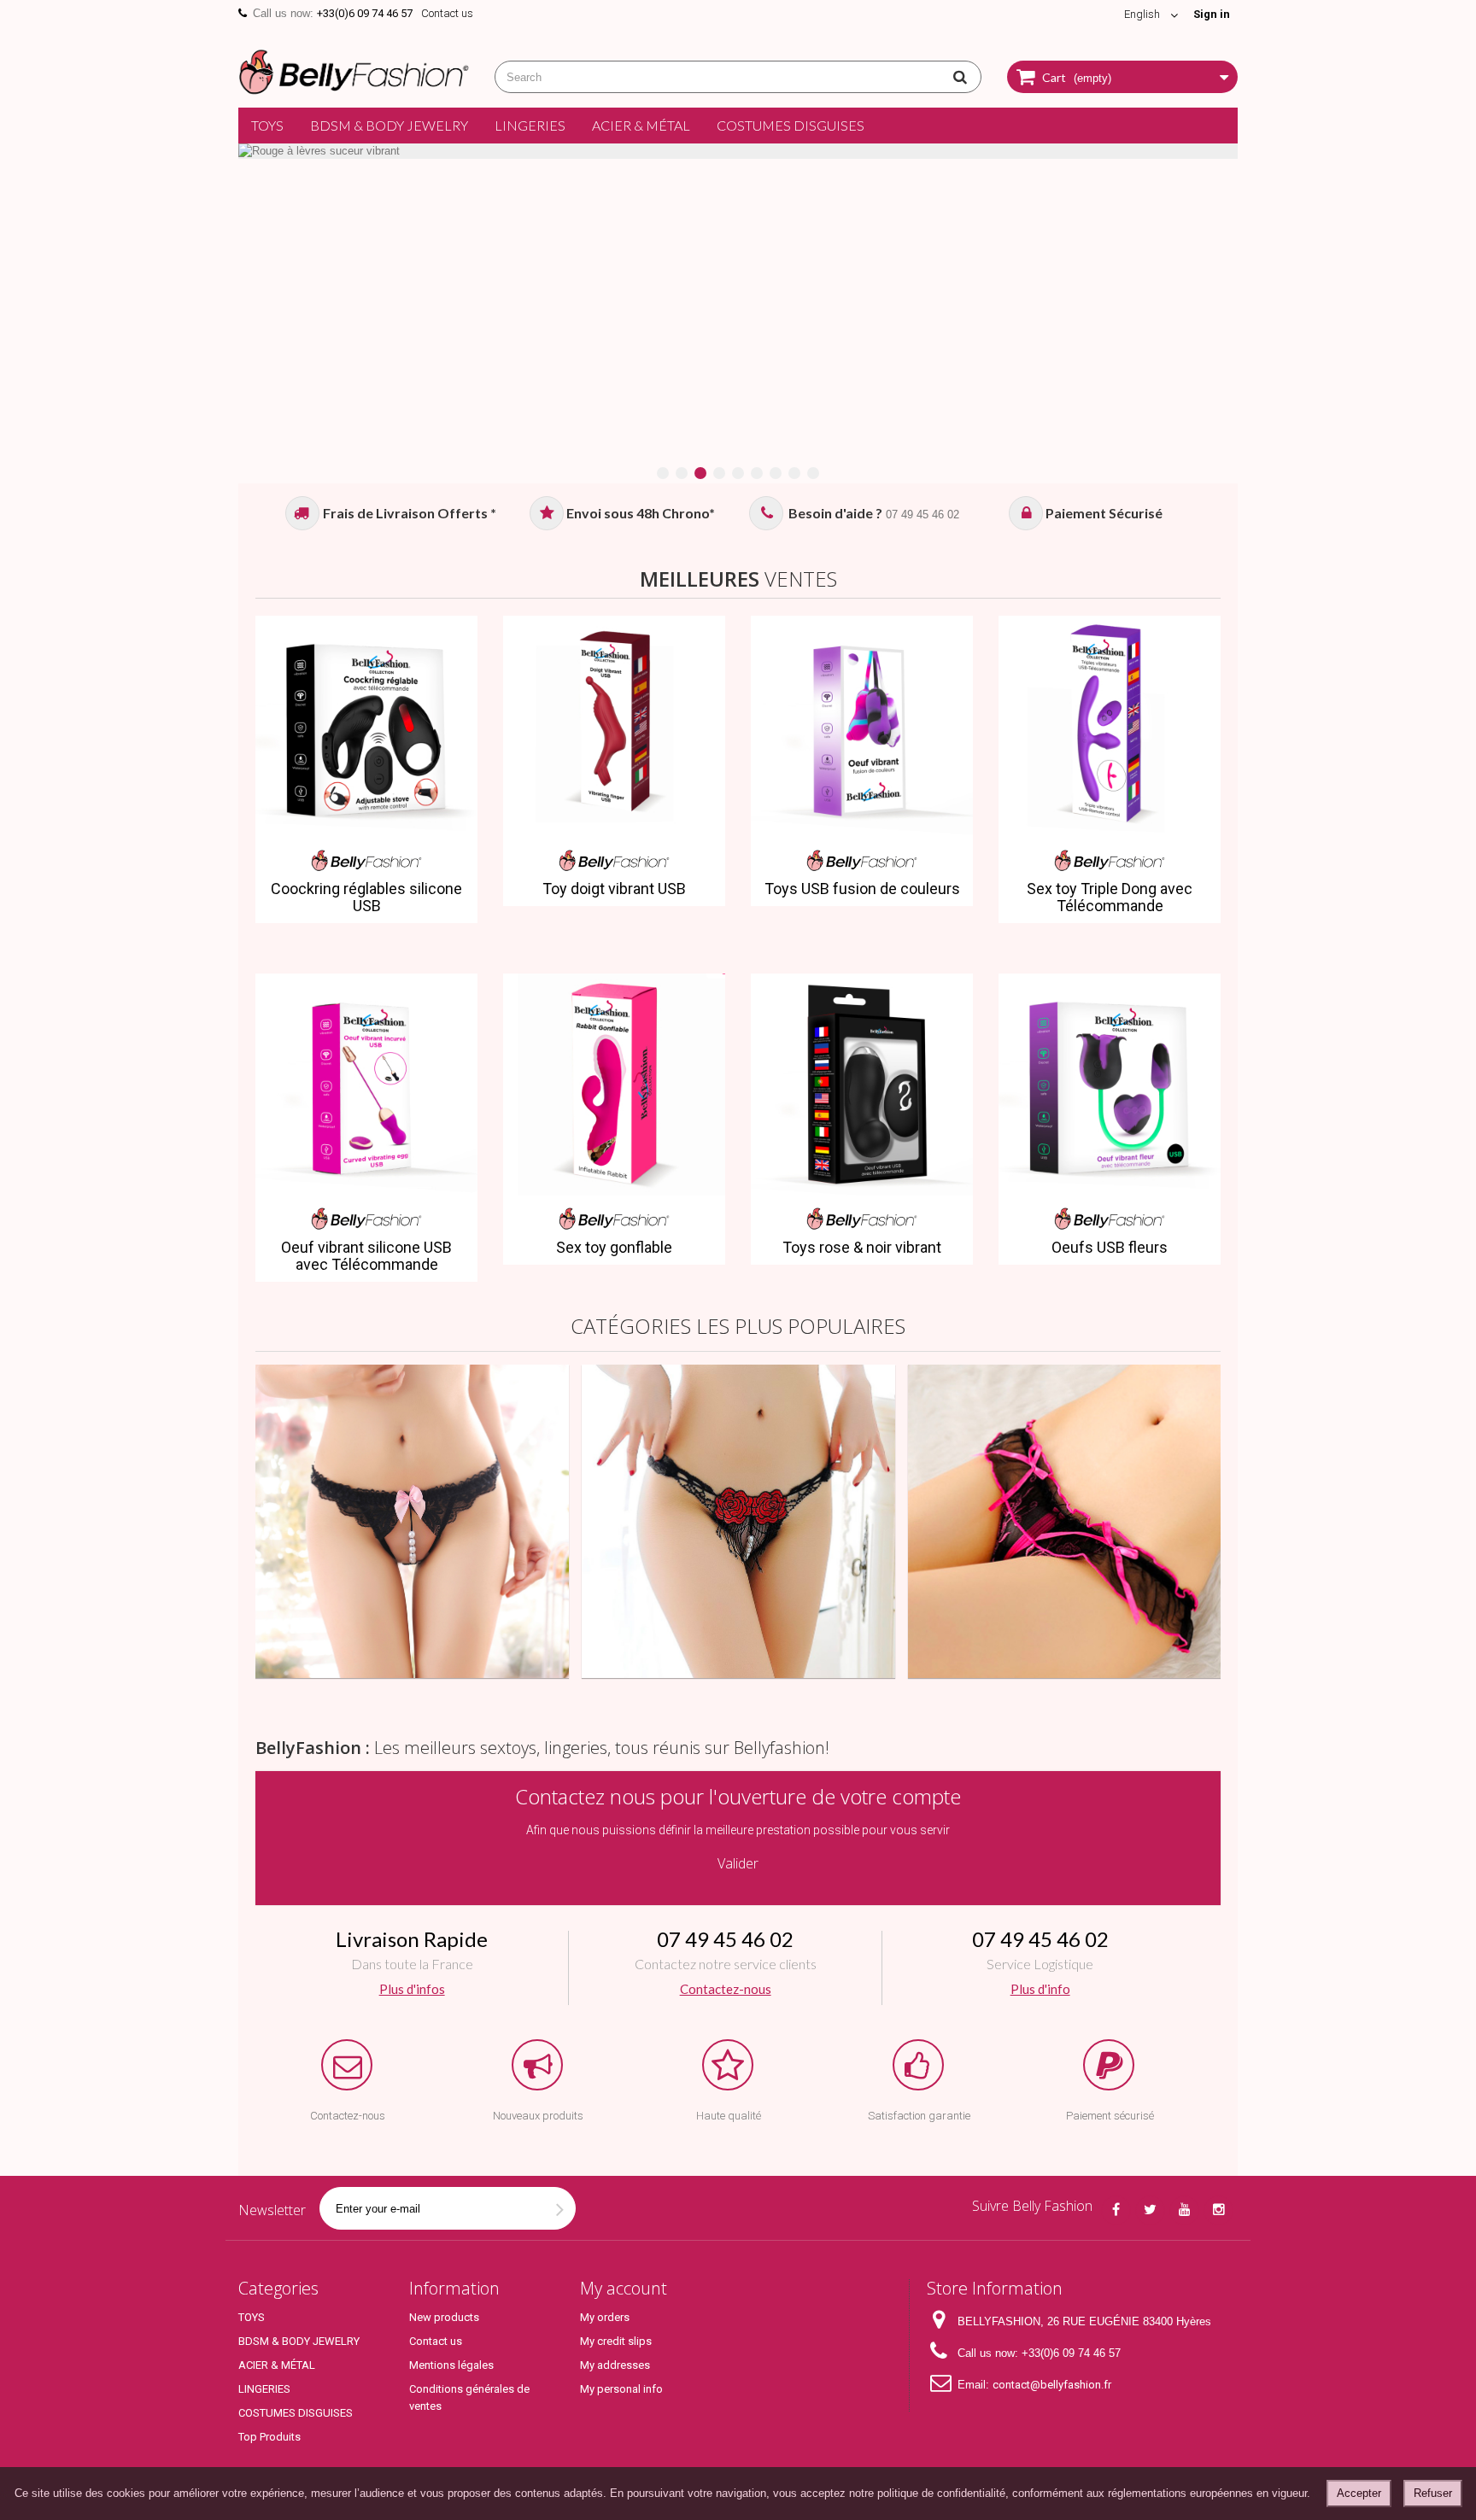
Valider (738, 1863)
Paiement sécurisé (1110, 2116)
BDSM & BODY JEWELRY (389, 125)
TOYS (267, 125)
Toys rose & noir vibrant (862, 1248)
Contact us (447, 13)
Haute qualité (729, 2116)
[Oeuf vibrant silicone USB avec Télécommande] (366, 1085)
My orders (605, 2317)
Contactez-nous (726, 1989)
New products (444, 2317)
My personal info (621, 2389)
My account (624, 2288)
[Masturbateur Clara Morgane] (412, 1521)
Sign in (1212, 14)
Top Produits (269, 2437)
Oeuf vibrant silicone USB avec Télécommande (366, 1256)
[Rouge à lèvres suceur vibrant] (738, 151)
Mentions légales (451, 2365)
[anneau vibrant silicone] (738, 1521)
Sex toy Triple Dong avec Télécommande (1110, 897)
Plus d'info (1040, 1989)
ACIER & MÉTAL (641, 125)
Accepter (1359, 2493)
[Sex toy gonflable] (614, 1085)
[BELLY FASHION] (354, 70)
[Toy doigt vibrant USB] (614, 727)
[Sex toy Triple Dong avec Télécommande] (1110, 727)
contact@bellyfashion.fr (1052, 2385)
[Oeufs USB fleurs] (1110, 1085)
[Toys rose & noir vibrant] (862, 1085)
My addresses (615, 2365)
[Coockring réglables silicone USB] (366, 727)
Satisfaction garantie (919, 2116)
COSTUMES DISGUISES (791, 125)
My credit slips (616, 2341)
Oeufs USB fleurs (1110, 1248)
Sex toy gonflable (614, 1248)
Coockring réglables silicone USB (366, 897)
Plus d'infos (412, 1989)
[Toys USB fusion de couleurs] (862, 727)
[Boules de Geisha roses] (1065, 1521)
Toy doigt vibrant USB (614, 889)
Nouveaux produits (538, 2116)
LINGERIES (530, 125)
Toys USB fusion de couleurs (862, 889)
